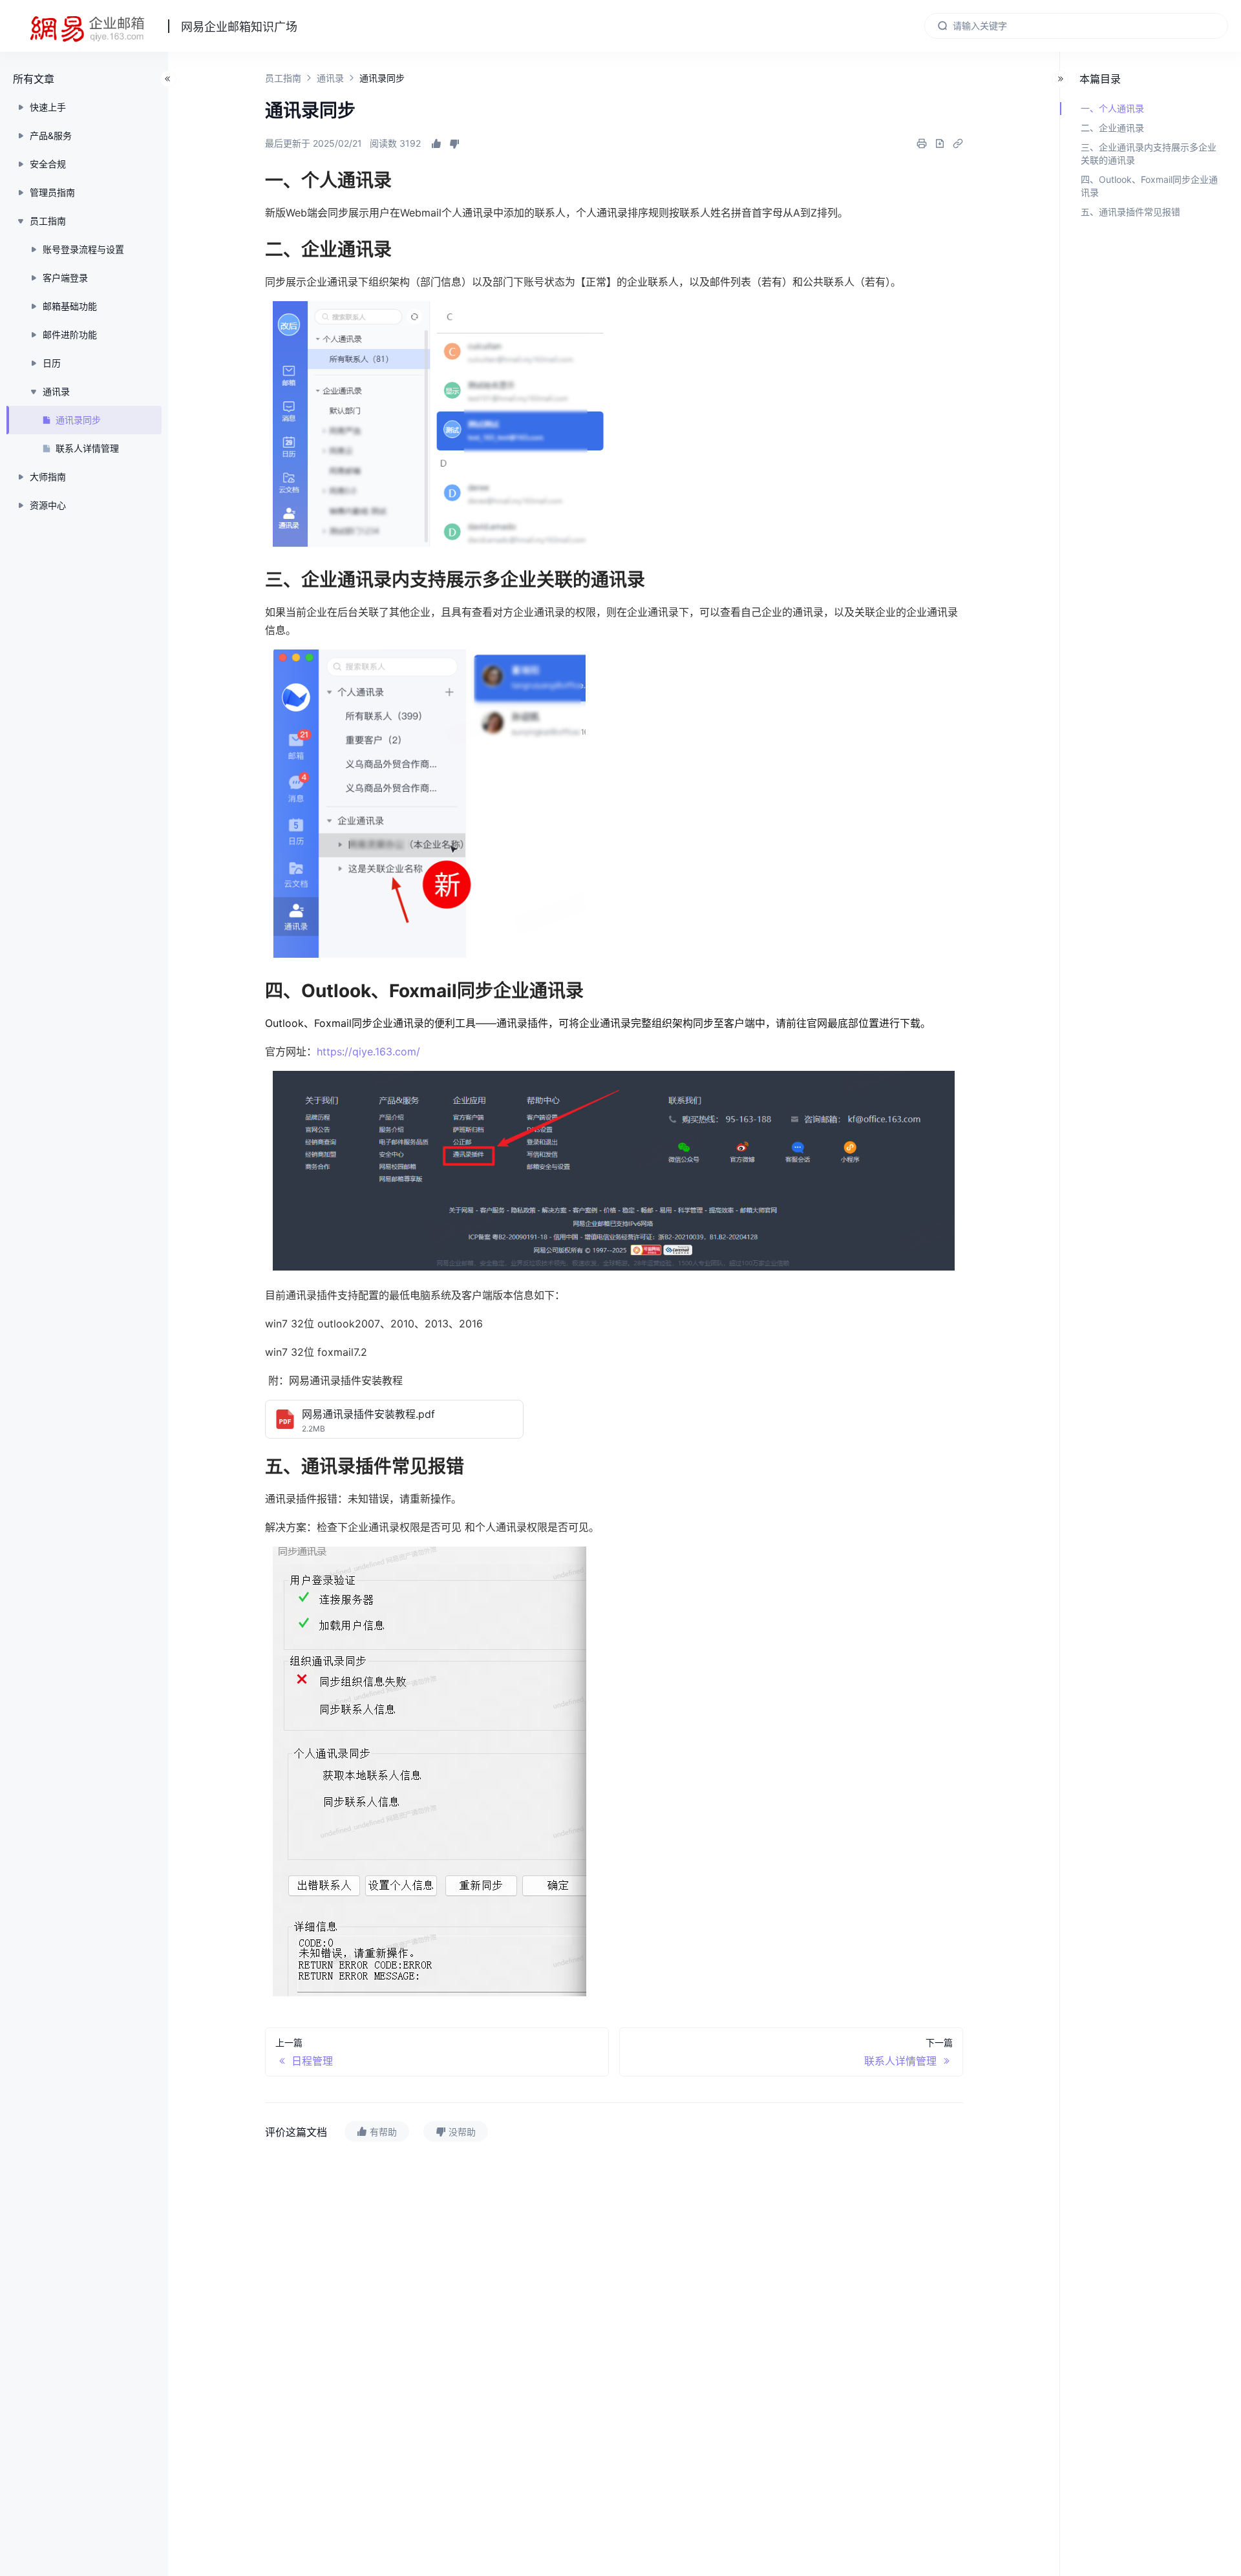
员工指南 (283, 78)
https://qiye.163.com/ (368, 1051)
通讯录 (330, 78)
